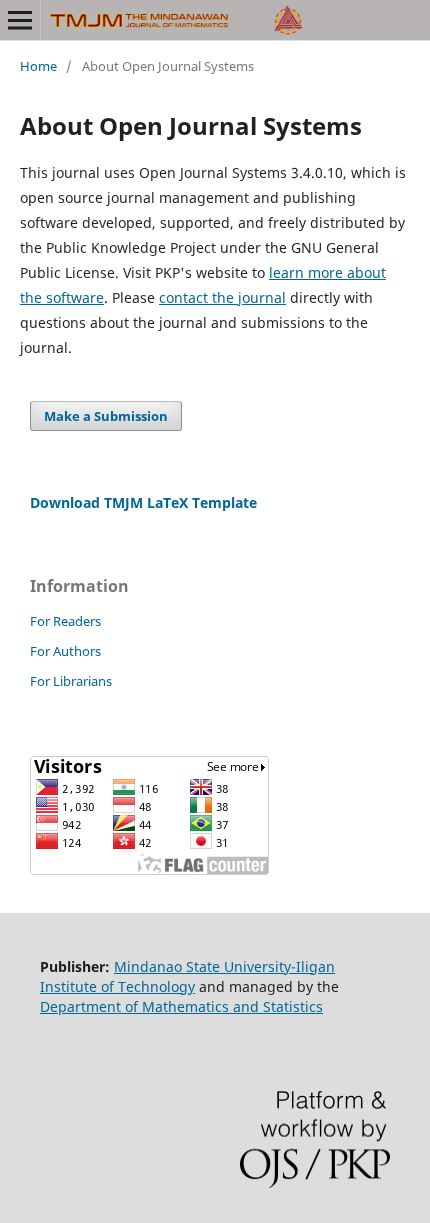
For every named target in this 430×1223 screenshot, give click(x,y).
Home (38, 66)
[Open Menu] (20, 20)
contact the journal (222, 297)
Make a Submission (106, 416)
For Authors (65, 651)
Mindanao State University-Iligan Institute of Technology (187, 976)
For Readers (65, 621)
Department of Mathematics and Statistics (181, 1006)
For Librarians (71, 681)
